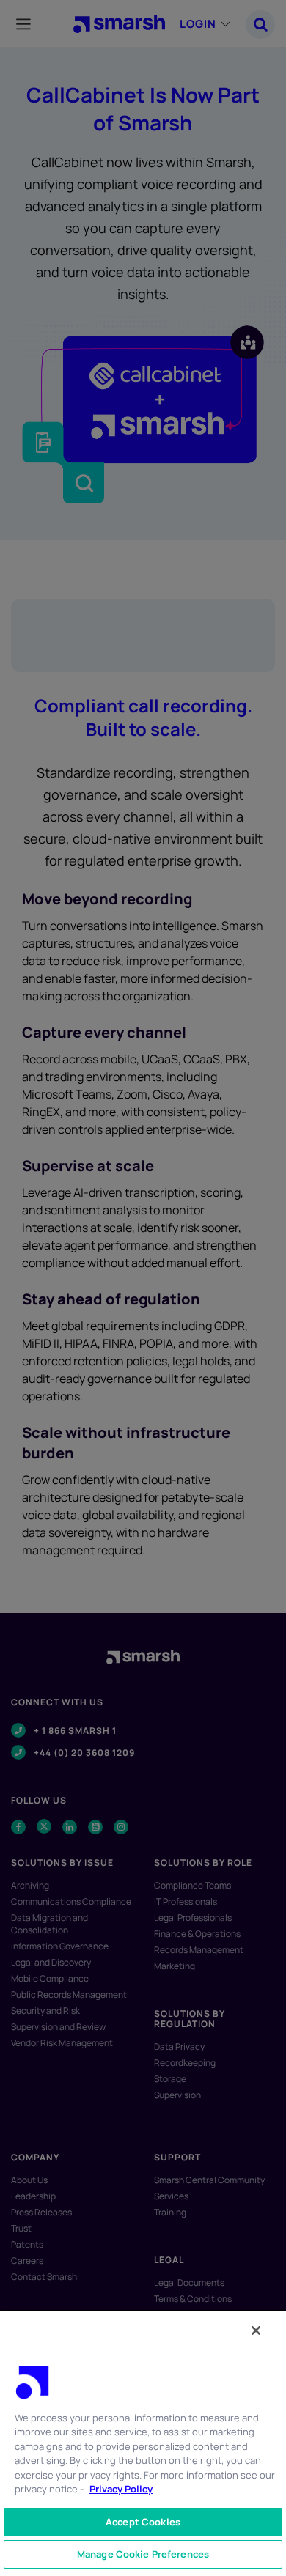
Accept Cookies (143, 2522)
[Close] (256, 2330)
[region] (143, 2443)
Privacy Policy (121, 2489)
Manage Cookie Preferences (143, 2554)
